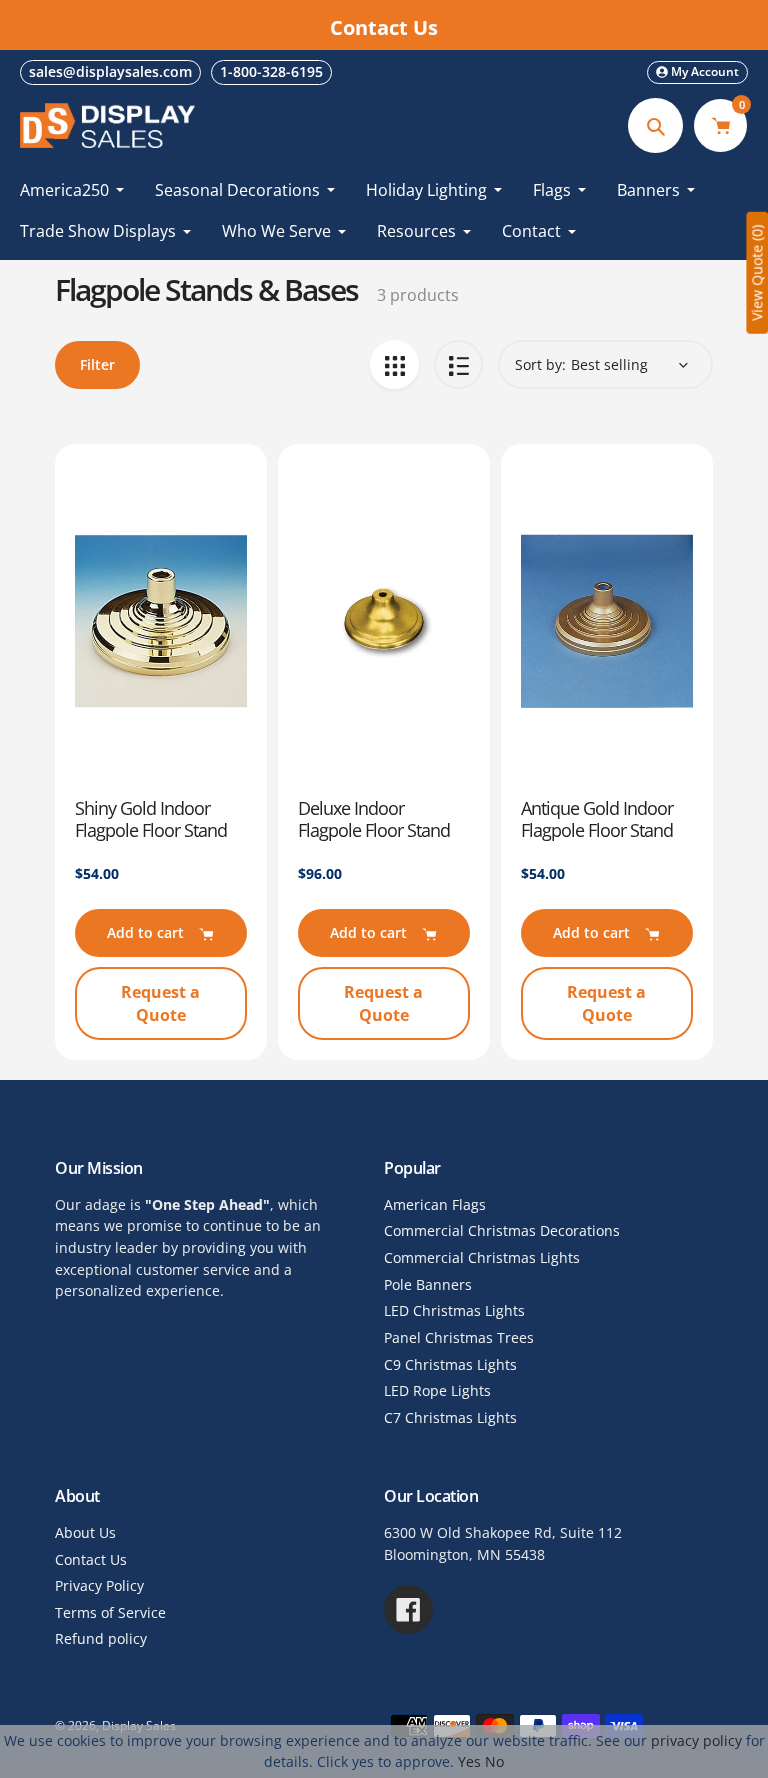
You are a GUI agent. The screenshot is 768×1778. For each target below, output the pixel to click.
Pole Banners (428, 1284)
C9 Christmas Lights (450, 1364)
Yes (469, 1761)
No (494, 1761)
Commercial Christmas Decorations (502, 1230)
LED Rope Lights (437, 1390)
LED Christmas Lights (454, 1310)
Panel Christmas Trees (459, 1337)
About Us (85, 1532)
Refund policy (101, 1638)
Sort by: (540, 364)
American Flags (435, 1204)
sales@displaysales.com (110, 71)
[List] (458, 364)
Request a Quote (160, 1003)
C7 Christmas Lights (450, 1417)
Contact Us (91, 1559)
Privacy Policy (99, 1585)
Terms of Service (110, 1612)
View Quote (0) (756, 273)
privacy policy (696, 1740)
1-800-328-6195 (271, 71)
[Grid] (394, 364)
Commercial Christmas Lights (482, 1257)
